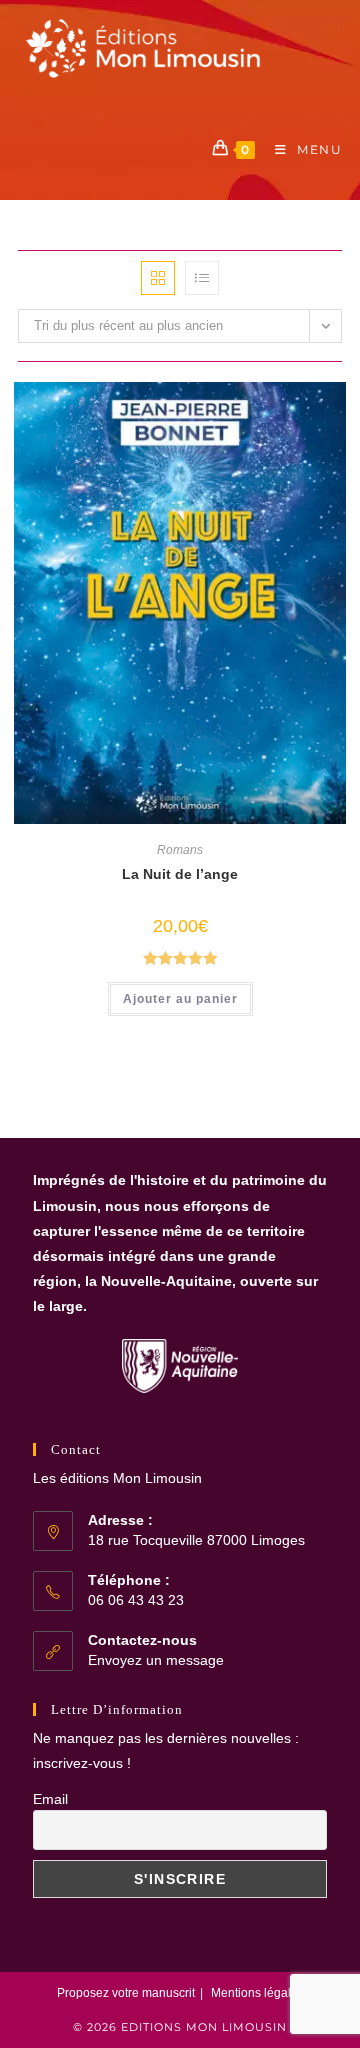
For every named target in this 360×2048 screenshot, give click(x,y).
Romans (180, 850)
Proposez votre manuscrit (126, 1993)
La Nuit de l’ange (180, 874)
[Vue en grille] (158, 278)
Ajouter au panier (180, 999)
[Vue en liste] (202, 278)
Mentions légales (257, 1993)
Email (50, 1799)
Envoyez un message (156, 1660)
